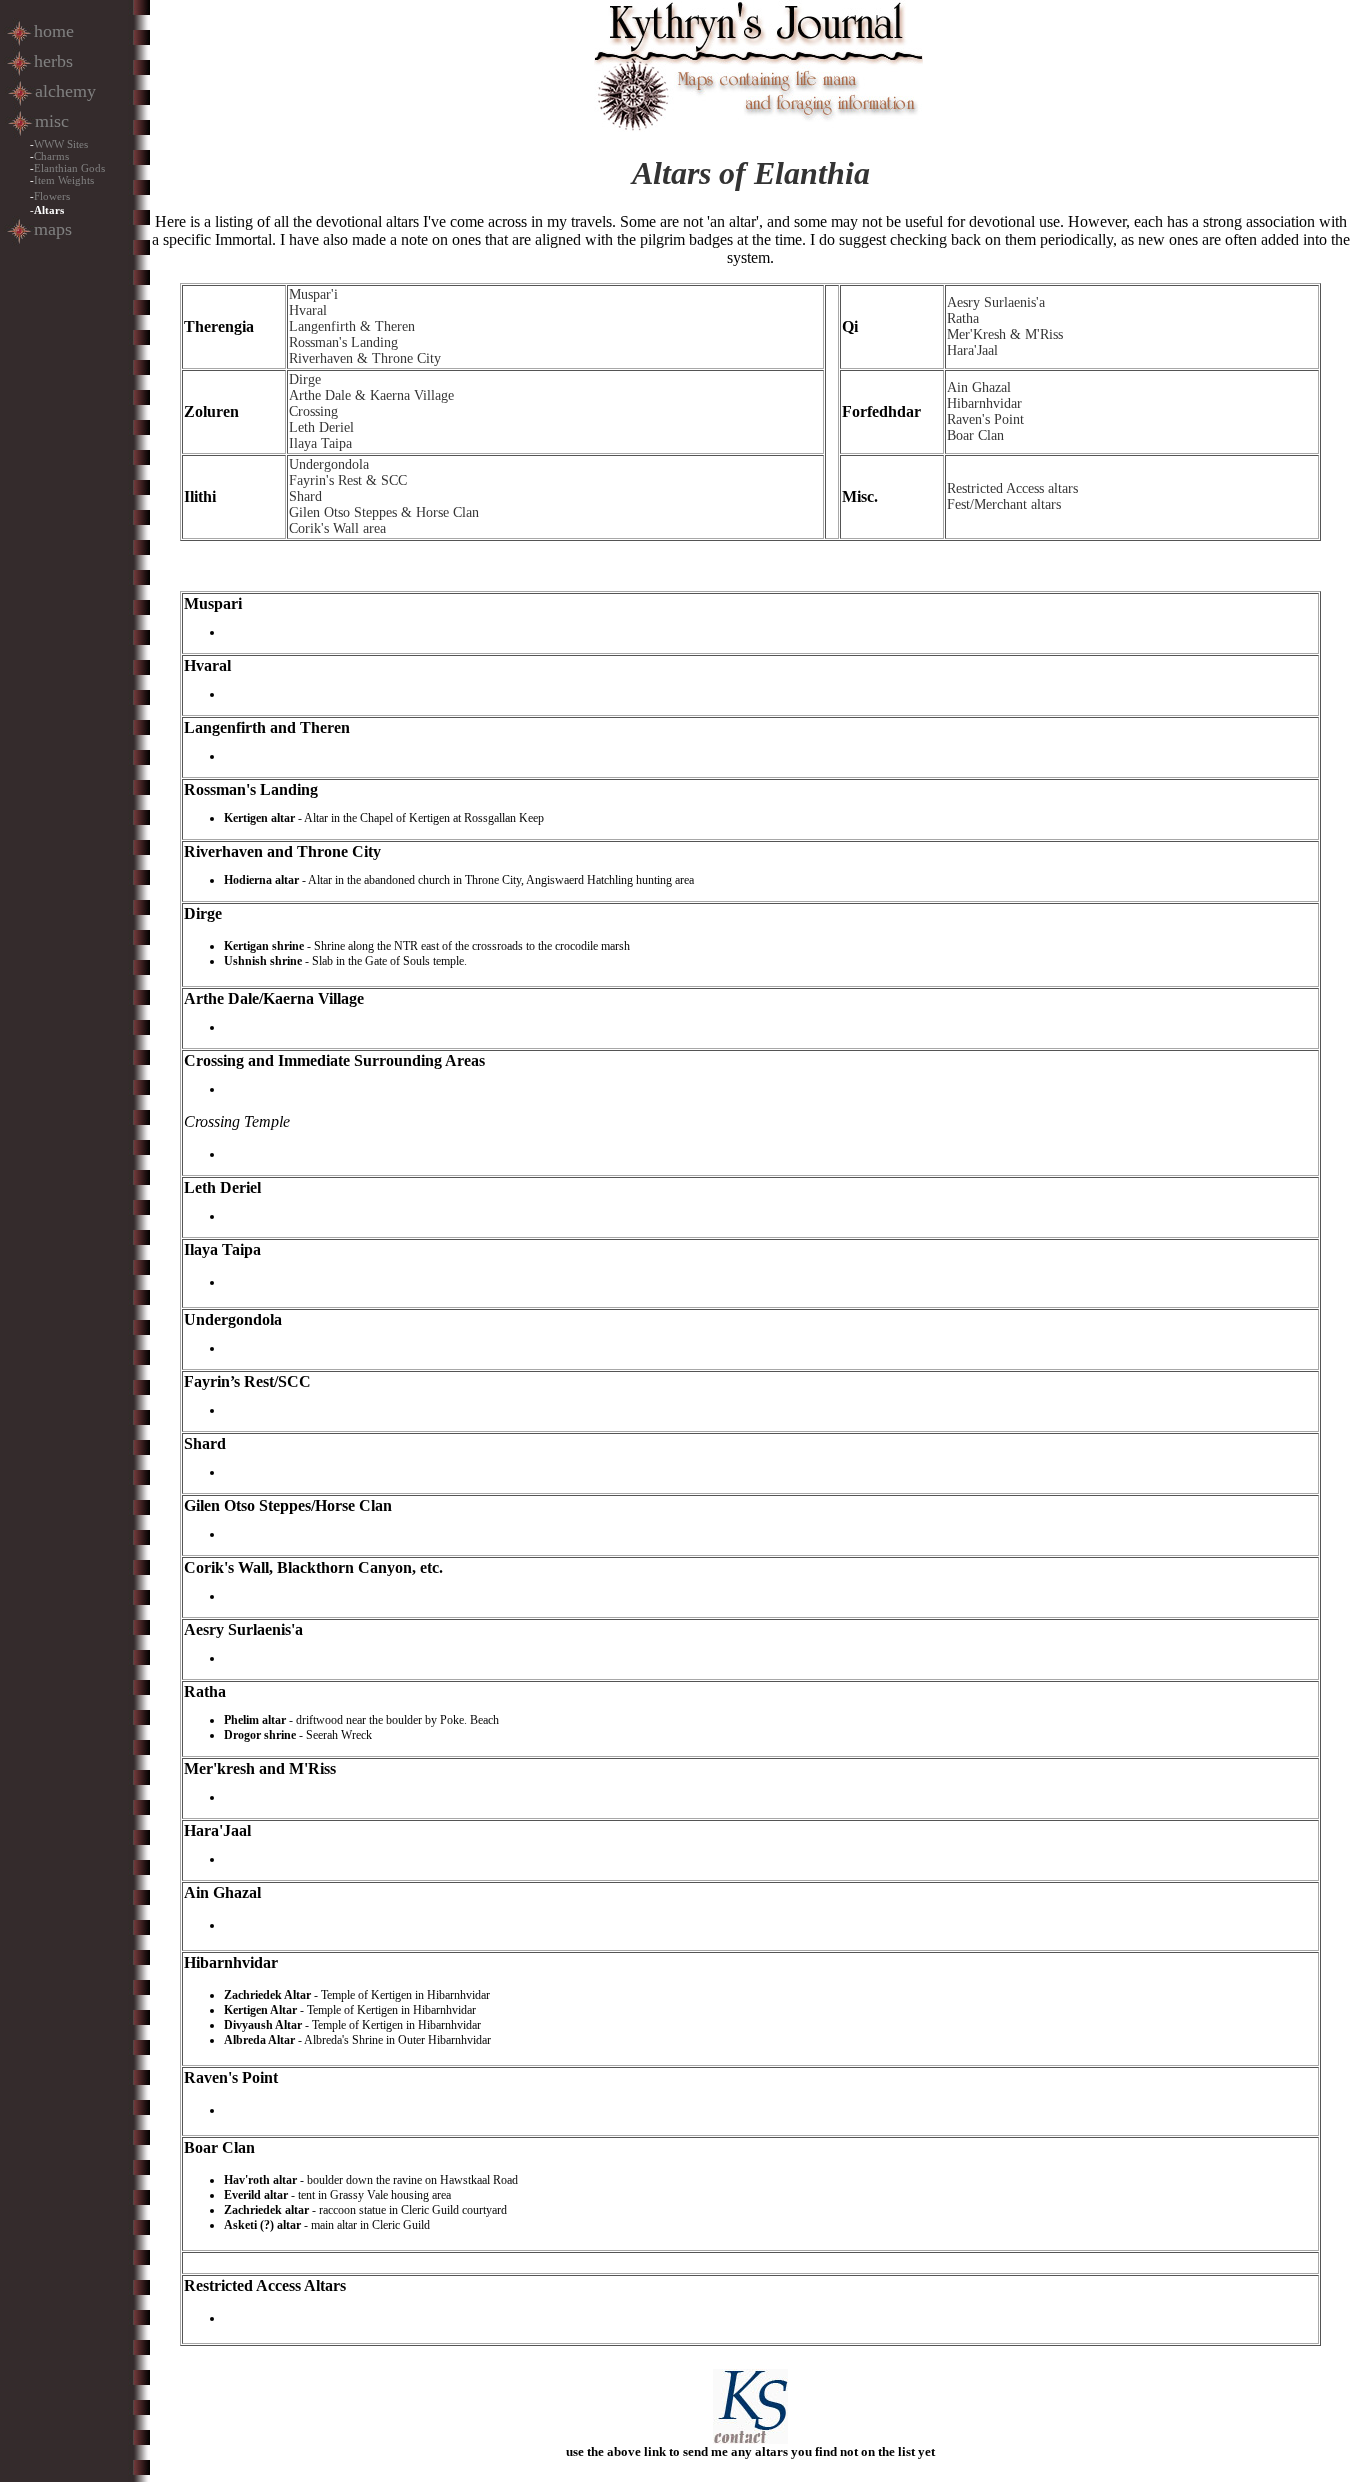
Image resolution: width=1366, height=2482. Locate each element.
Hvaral (308, 310)
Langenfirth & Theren (352, 326)
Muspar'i (313, 294)
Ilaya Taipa (320, 443)
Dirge (305, 379)
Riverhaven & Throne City (365, 358)
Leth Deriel (321, 427)
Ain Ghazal (979, 387)
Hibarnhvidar (984, 403)
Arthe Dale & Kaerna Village (371, 395)
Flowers (52, 196)
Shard (305, 496)
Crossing (313, 411)
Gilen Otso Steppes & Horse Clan (384, 512)
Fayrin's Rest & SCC (348, 480)
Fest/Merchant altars (1004, 504)
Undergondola (329, 464)
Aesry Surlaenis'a (996, 302)
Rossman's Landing (343, 342)
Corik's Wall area (337, 528)
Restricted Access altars (1012, 488)
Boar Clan (975, 435)
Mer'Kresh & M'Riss (1005, 334)
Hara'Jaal (972, 350)
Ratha (963, 318)
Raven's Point (985, 419)
